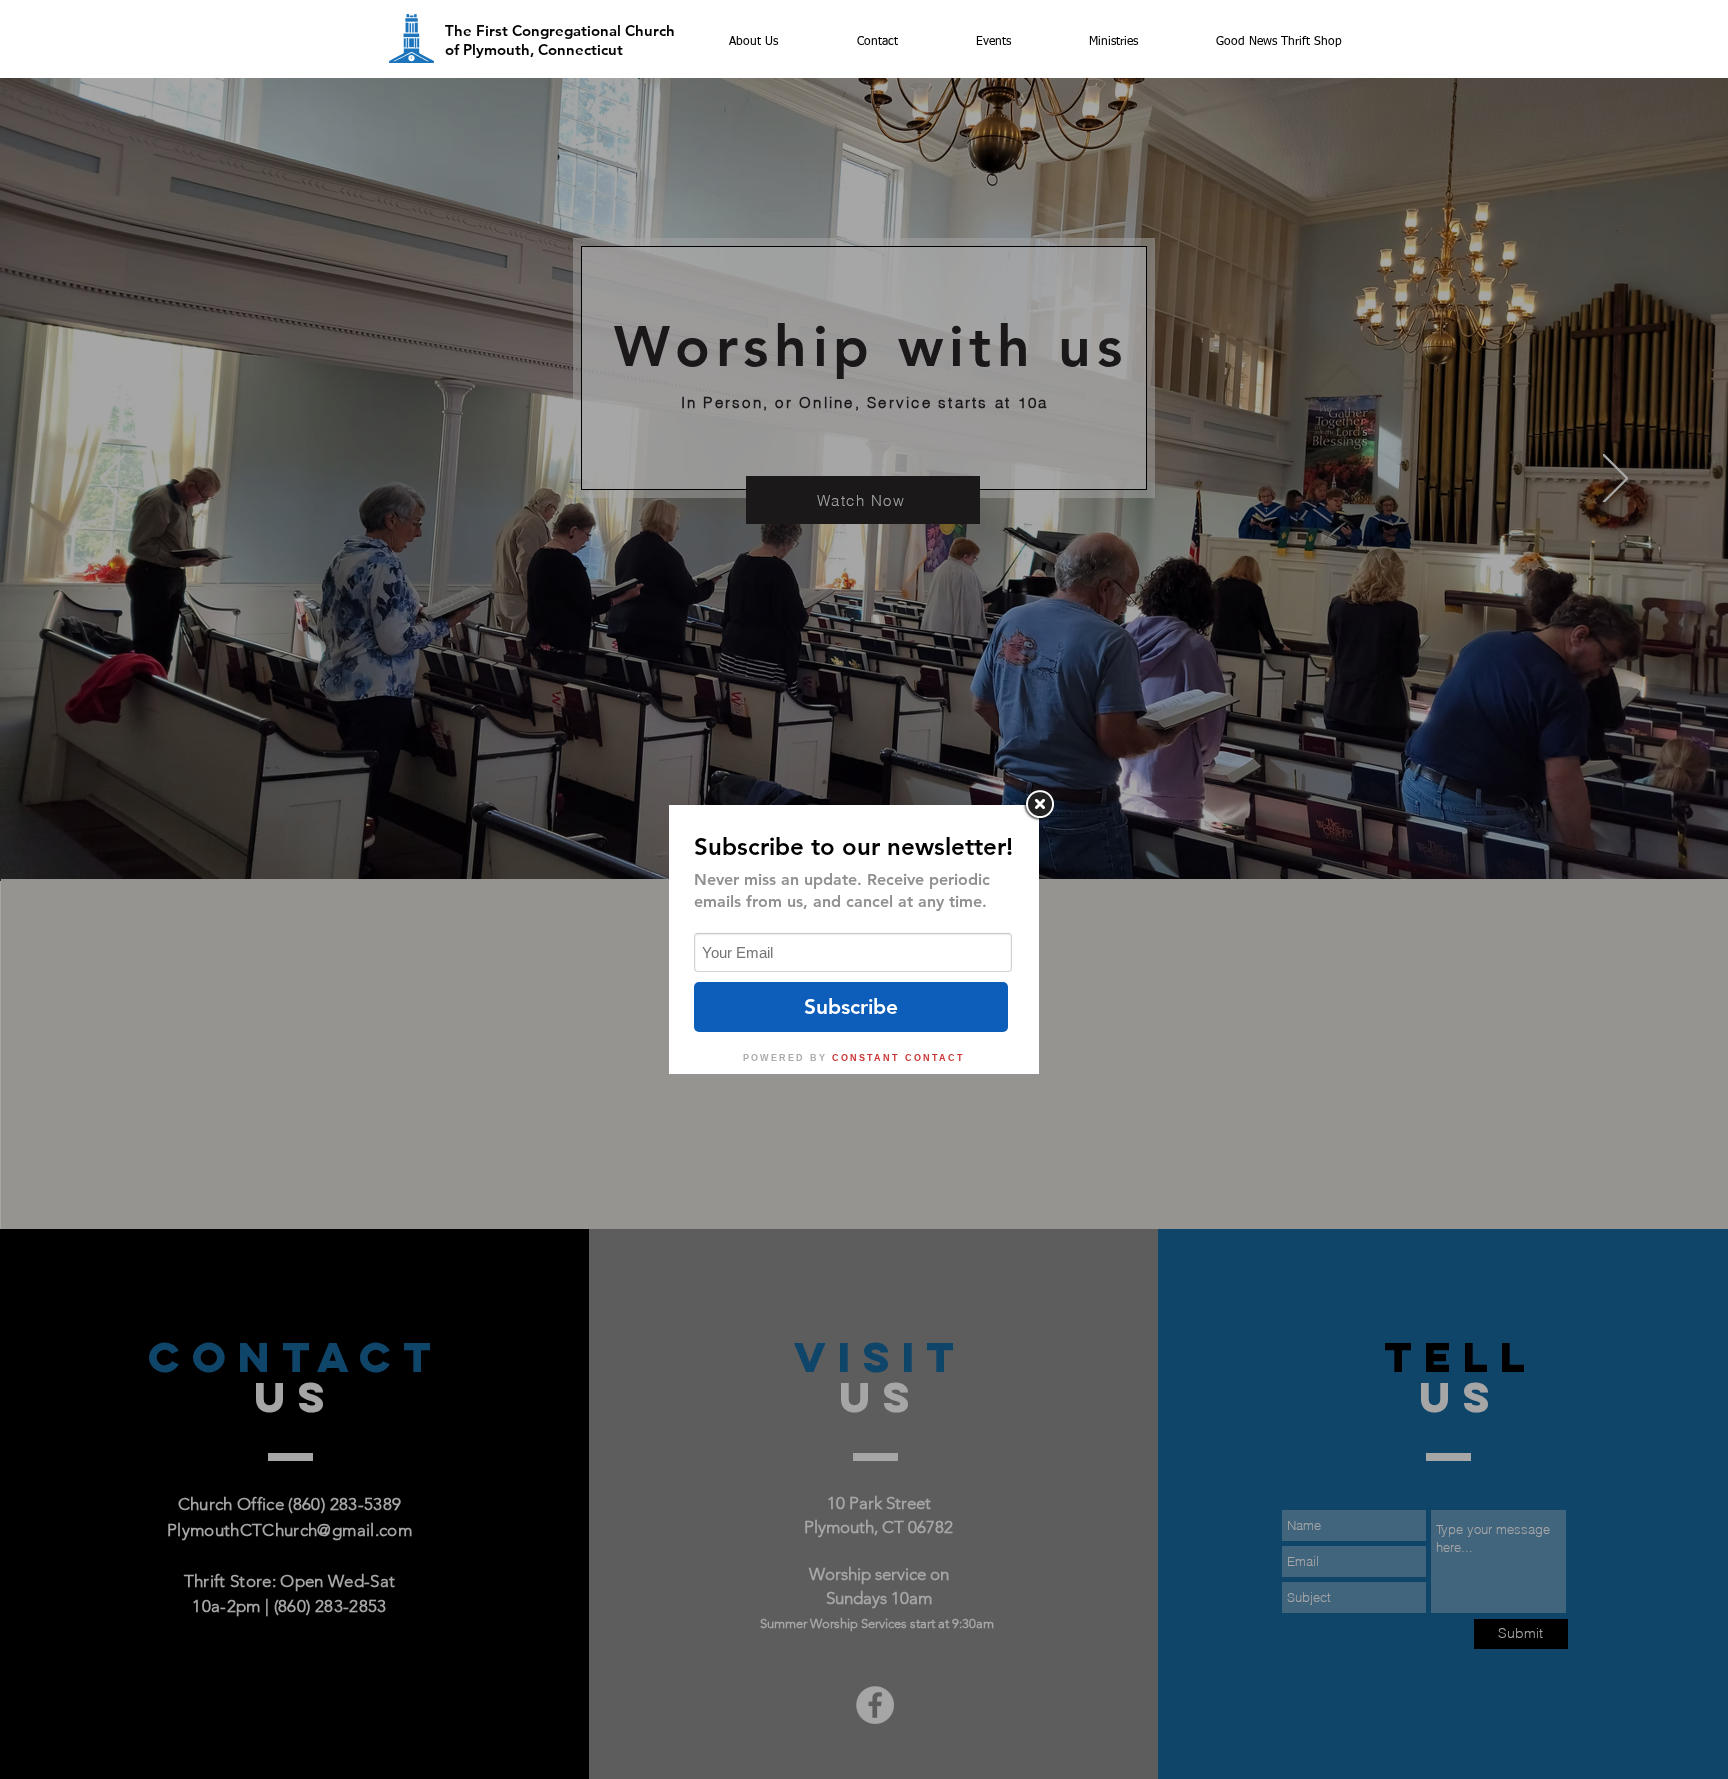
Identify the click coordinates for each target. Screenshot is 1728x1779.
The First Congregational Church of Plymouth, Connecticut (560, 40)
